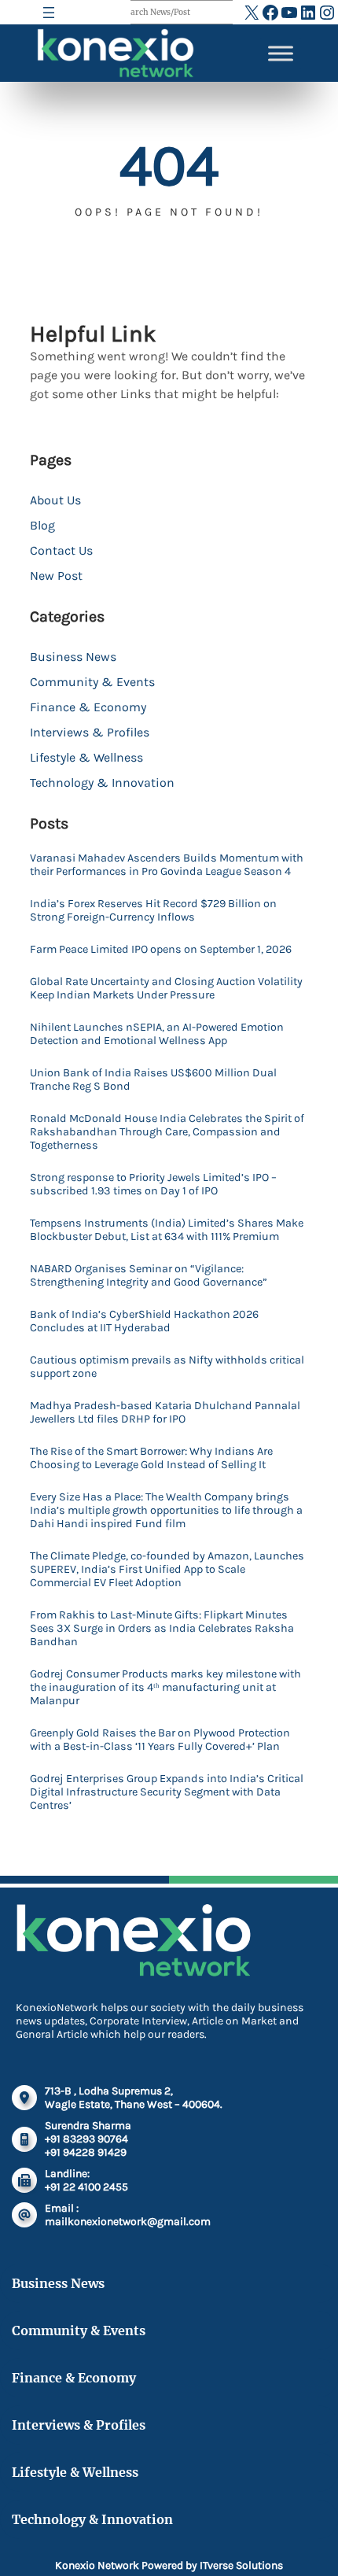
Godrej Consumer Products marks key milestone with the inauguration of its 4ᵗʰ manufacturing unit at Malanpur (165, 1687)
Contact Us (61, 550)
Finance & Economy (88, 707)
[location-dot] (24, 2098)
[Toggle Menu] (281, 53)
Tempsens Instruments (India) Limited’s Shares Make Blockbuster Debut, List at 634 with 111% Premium (167, 1230)
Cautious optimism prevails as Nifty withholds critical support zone (167, 1367)
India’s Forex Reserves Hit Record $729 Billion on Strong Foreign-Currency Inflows (153, 910)
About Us (55, 500)
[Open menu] (49, 13)
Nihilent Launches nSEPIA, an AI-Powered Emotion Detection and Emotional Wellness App (157, 1034)
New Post (56, 576)
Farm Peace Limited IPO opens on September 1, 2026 (161, 949)
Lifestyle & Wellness (86, 757)
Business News (73, 657)
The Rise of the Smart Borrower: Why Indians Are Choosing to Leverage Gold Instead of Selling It (151, 1458)
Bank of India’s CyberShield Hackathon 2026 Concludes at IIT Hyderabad (144, 1321)
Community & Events (92, 682)
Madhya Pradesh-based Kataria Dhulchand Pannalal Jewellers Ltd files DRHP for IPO (165, 1412)
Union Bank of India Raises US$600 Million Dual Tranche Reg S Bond (153, 1079)
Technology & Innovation (102, 782)
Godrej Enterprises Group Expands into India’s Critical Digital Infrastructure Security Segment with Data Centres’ (167, 1792)
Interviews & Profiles (90, 732)
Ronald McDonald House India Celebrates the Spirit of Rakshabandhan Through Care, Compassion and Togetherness (167, 1132)
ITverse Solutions (241, 2565)
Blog (42, 525)
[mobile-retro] (24, 2139)
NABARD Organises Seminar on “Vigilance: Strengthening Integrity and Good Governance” (149, 1275)
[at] (24, 2215)
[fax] (24, 2180)
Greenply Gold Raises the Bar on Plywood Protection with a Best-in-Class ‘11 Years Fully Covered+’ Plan (160, 1740)
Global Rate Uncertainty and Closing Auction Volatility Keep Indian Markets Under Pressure (166, 988)
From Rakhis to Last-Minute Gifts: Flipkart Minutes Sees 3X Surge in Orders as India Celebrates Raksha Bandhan (162, 1628)
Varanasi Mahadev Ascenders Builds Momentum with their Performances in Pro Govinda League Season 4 (167, 865)
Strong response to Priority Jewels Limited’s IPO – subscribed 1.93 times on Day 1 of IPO (153, 1184)
